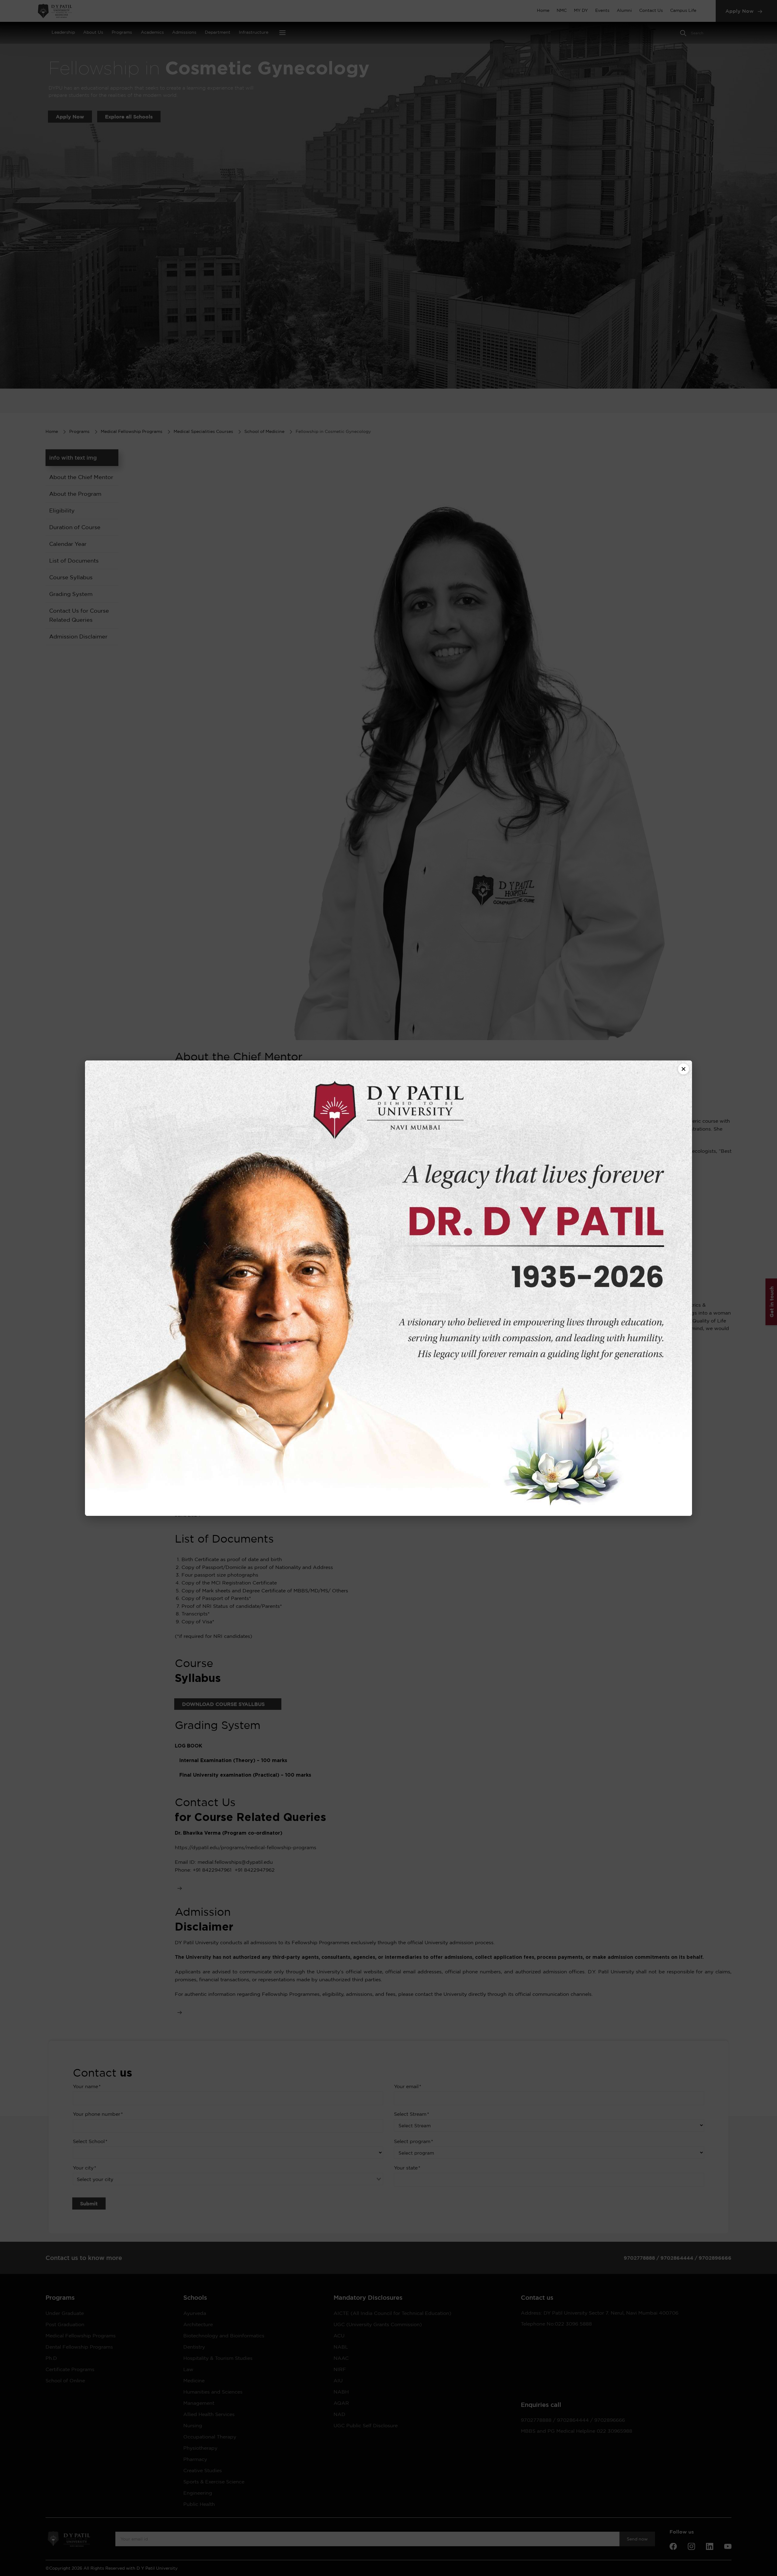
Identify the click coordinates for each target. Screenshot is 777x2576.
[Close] (684, 1069)
